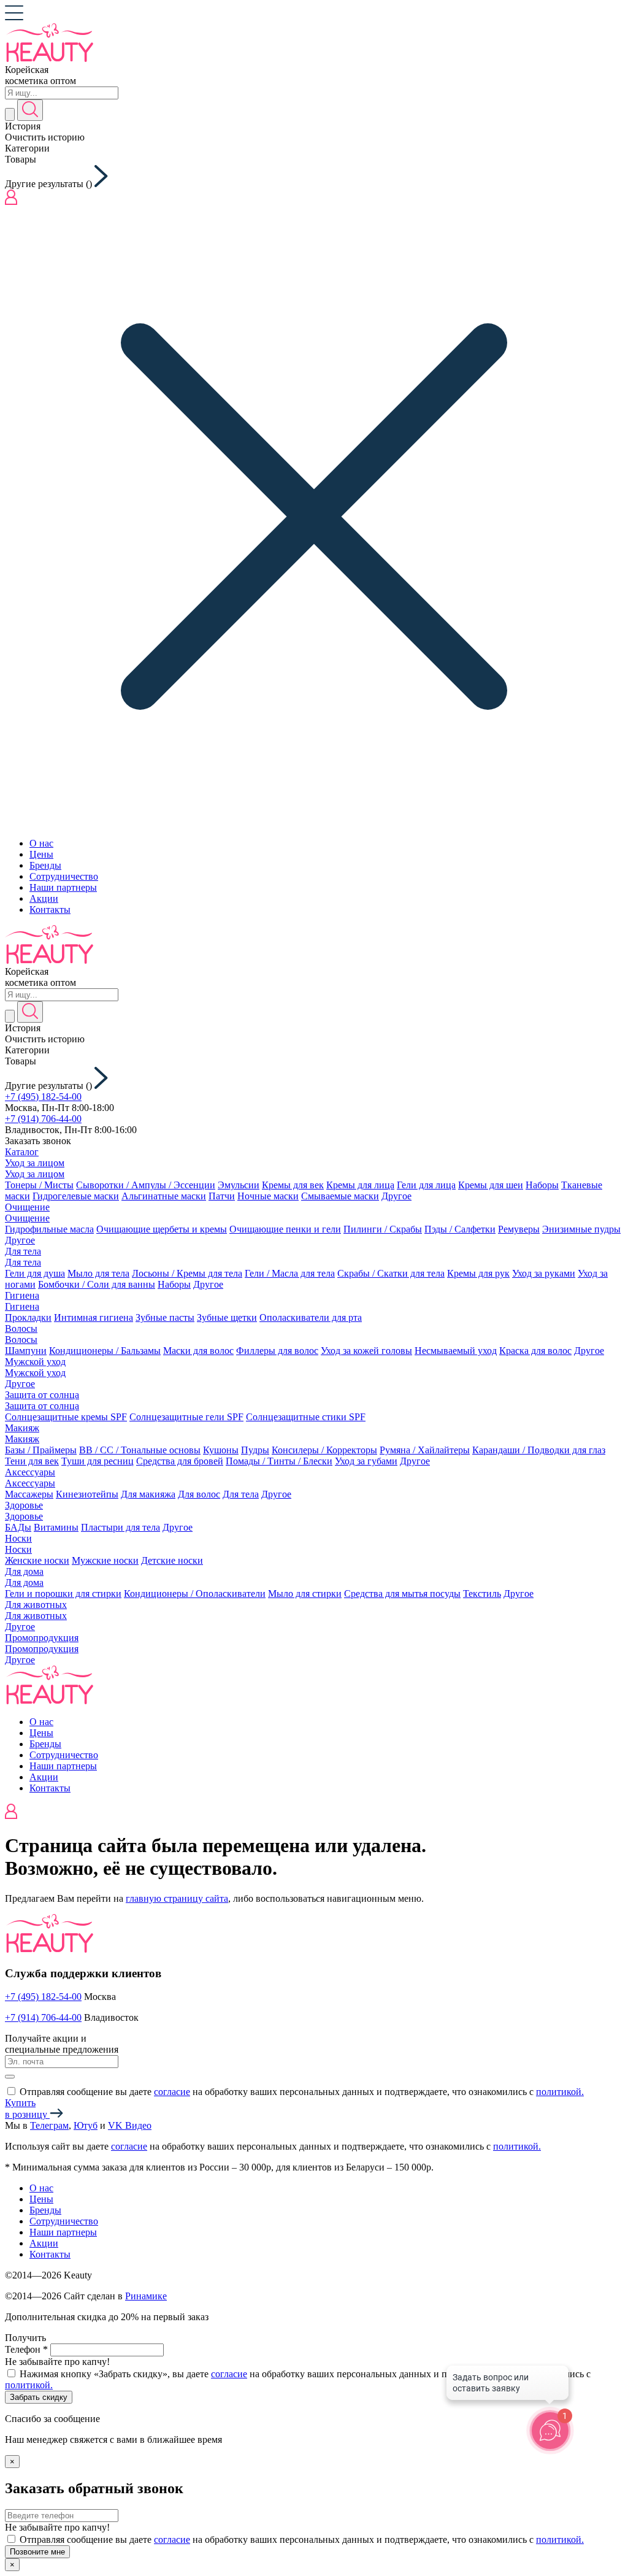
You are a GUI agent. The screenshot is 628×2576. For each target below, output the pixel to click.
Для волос (199, 1494)
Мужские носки (105, 1560)
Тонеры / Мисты (39, 1185)
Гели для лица (426, 1185)
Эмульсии (239, 1185)
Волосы (21, 1328)
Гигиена (22, 1295)
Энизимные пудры (581, 1229)
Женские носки (37, 1560)
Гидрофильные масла (49, 1229)
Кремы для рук (478, 1273)
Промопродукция (42, 1638)
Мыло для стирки (305, 1594)
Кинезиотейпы (87, 1494)
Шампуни (26, 1351)
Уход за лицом (35, 1163)
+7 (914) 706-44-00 (43, 1119)
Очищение (27, 1207)
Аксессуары (30, 1472)
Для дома (24, 1571)
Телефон (26, 2349)
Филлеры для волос (277, 1351)
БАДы (18, 1527)
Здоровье (24, 1505)
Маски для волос (198, 1351)
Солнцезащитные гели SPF (186, 1417)
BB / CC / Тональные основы (140, 1450)
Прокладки (28, 1317)
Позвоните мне (37, 2552)
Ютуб (86, 2125)
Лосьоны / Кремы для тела (187, 1273)
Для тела (23, 1251)
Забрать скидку (39, 2397)
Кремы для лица (360, 1185)
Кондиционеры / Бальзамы (105, 1351)
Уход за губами (366, 1461)
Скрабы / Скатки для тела (391, 1273)
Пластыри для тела (121, 1527)
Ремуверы (519, 1229)
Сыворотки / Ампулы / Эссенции (146, 1185)
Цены (41, 854)
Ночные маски (268, 1196)
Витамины (56, 1527)
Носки (18, 1538)
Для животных (36, 1605)
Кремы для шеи (491, 1185)
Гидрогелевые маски (76, 1196)
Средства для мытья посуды (402, 1594)
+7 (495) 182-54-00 (43, 1097)
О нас (41, 843)
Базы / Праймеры (41, 1450)
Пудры (255, 1450)
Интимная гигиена (94, 1317)
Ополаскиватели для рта (311, 1317)
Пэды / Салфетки (460, 1229)
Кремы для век (293, 1185)
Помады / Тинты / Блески (279, 1461)
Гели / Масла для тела (290, 1273)
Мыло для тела (98, 1273)
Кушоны (221, 1450)
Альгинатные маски (164, 1196)
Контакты (50, 909)
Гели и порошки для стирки (63, 1594)
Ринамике (146, 2296)
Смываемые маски (340, 1196)
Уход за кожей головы (366, 1351)
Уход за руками (544, 1273)
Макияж (22, 1428)
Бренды (45, 865)
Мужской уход (35, 1362)
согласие (172, 2092)
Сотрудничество (64, 876)
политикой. (560, 2092)
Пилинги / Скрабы (383, 1229)
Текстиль (482, 1594)
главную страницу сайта (177, 1898)
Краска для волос (535, 1351)
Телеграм (49, 2125)
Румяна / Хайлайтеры (425, 1450)
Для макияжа (148, 1494)
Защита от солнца (42, 1395)
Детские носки (172, 1560)
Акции (44, 898)
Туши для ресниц (98, 1461)
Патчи (222, 1196)
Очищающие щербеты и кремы (162, 1229)
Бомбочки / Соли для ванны (97, 1284)
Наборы (542, 1185)
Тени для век (32, 1461)
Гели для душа (35, 1273)
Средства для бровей (180, 1461)
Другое (396, 1196)
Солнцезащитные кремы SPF (66, 1417)
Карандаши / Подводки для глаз (539, 1450)
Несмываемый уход (456, 1351)
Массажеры (29, 1494)
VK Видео (130, 2125)
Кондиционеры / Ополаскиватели (195, 1594)
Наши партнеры (63, 887)
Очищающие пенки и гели (285, 1229)
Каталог (22, 1152)
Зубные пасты (165, 1317)
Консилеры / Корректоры (324, 1450)
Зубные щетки (227, 1317)
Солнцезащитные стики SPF (306, 1417)
